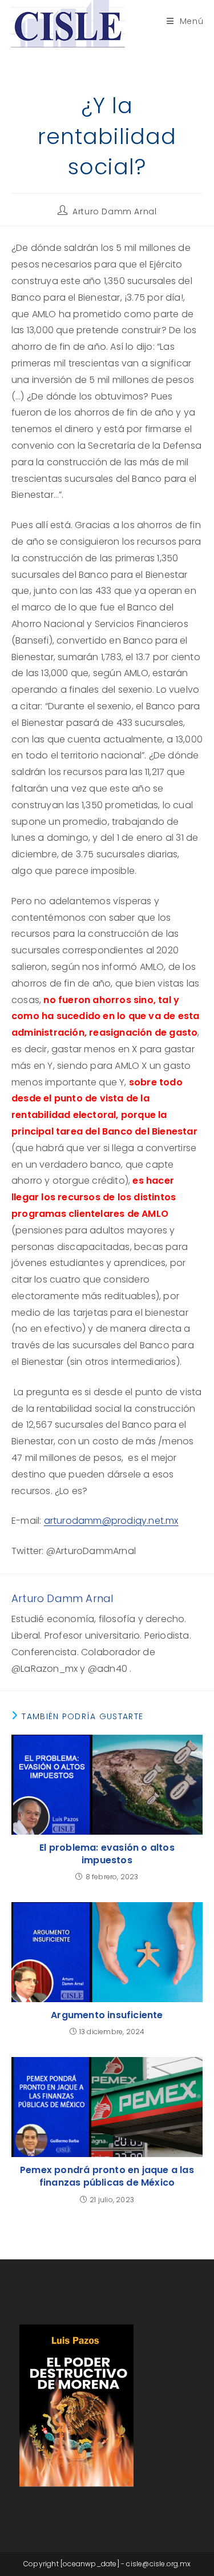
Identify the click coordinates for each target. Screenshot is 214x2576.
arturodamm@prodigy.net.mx (111, 1521)
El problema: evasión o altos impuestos (107, 1854)
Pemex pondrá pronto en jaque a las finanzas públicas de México (107, 2176)
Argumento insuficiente (107, 2015)
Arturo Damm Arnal (114, 211)
